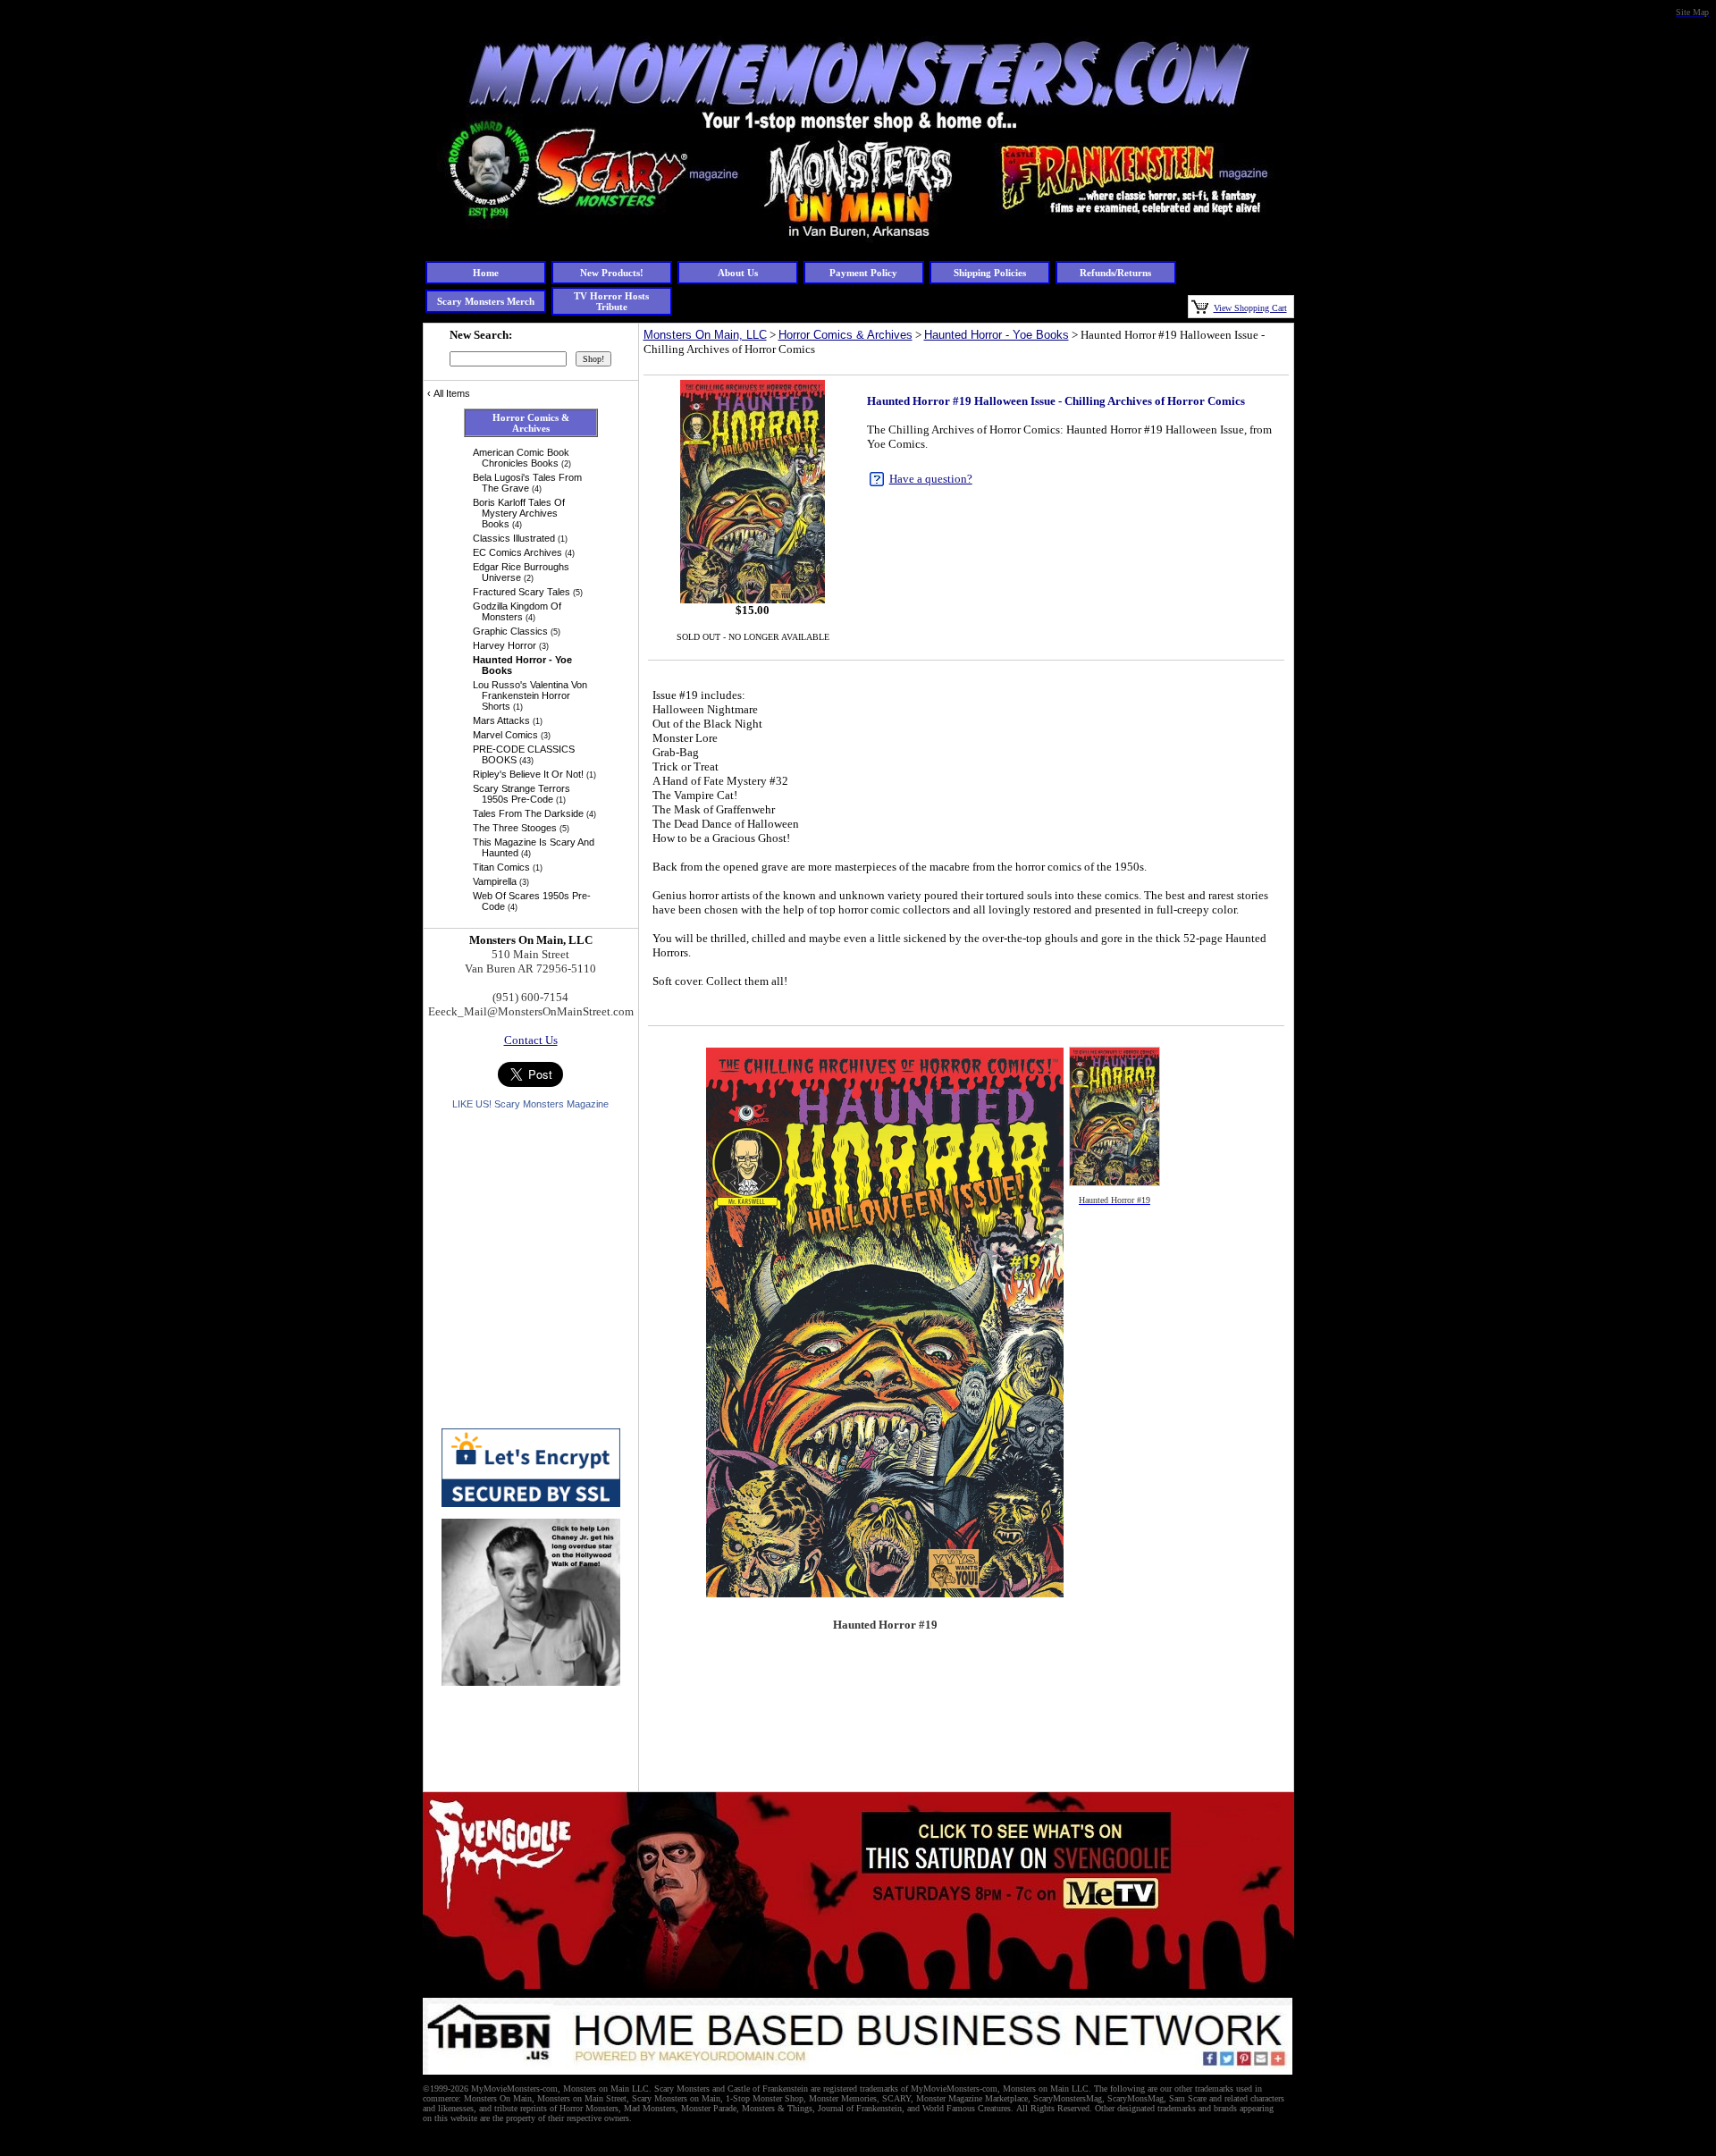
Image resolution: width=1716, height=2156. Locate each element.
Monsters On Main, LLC (705, 335)
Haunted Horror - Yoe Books (997, 335)
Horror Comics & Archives (845, 335)
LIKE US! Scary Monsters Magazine (530, 1104)
